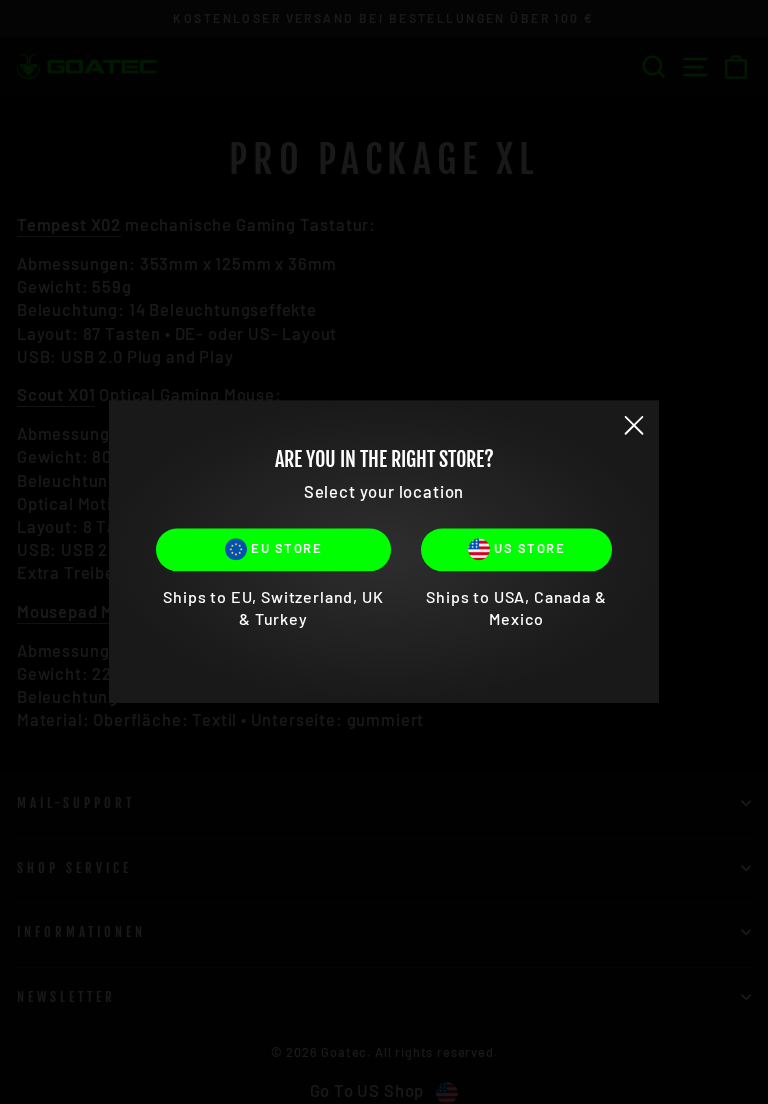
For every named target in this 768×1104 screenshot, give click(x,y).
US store (528, 548)
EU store (285, 548)
